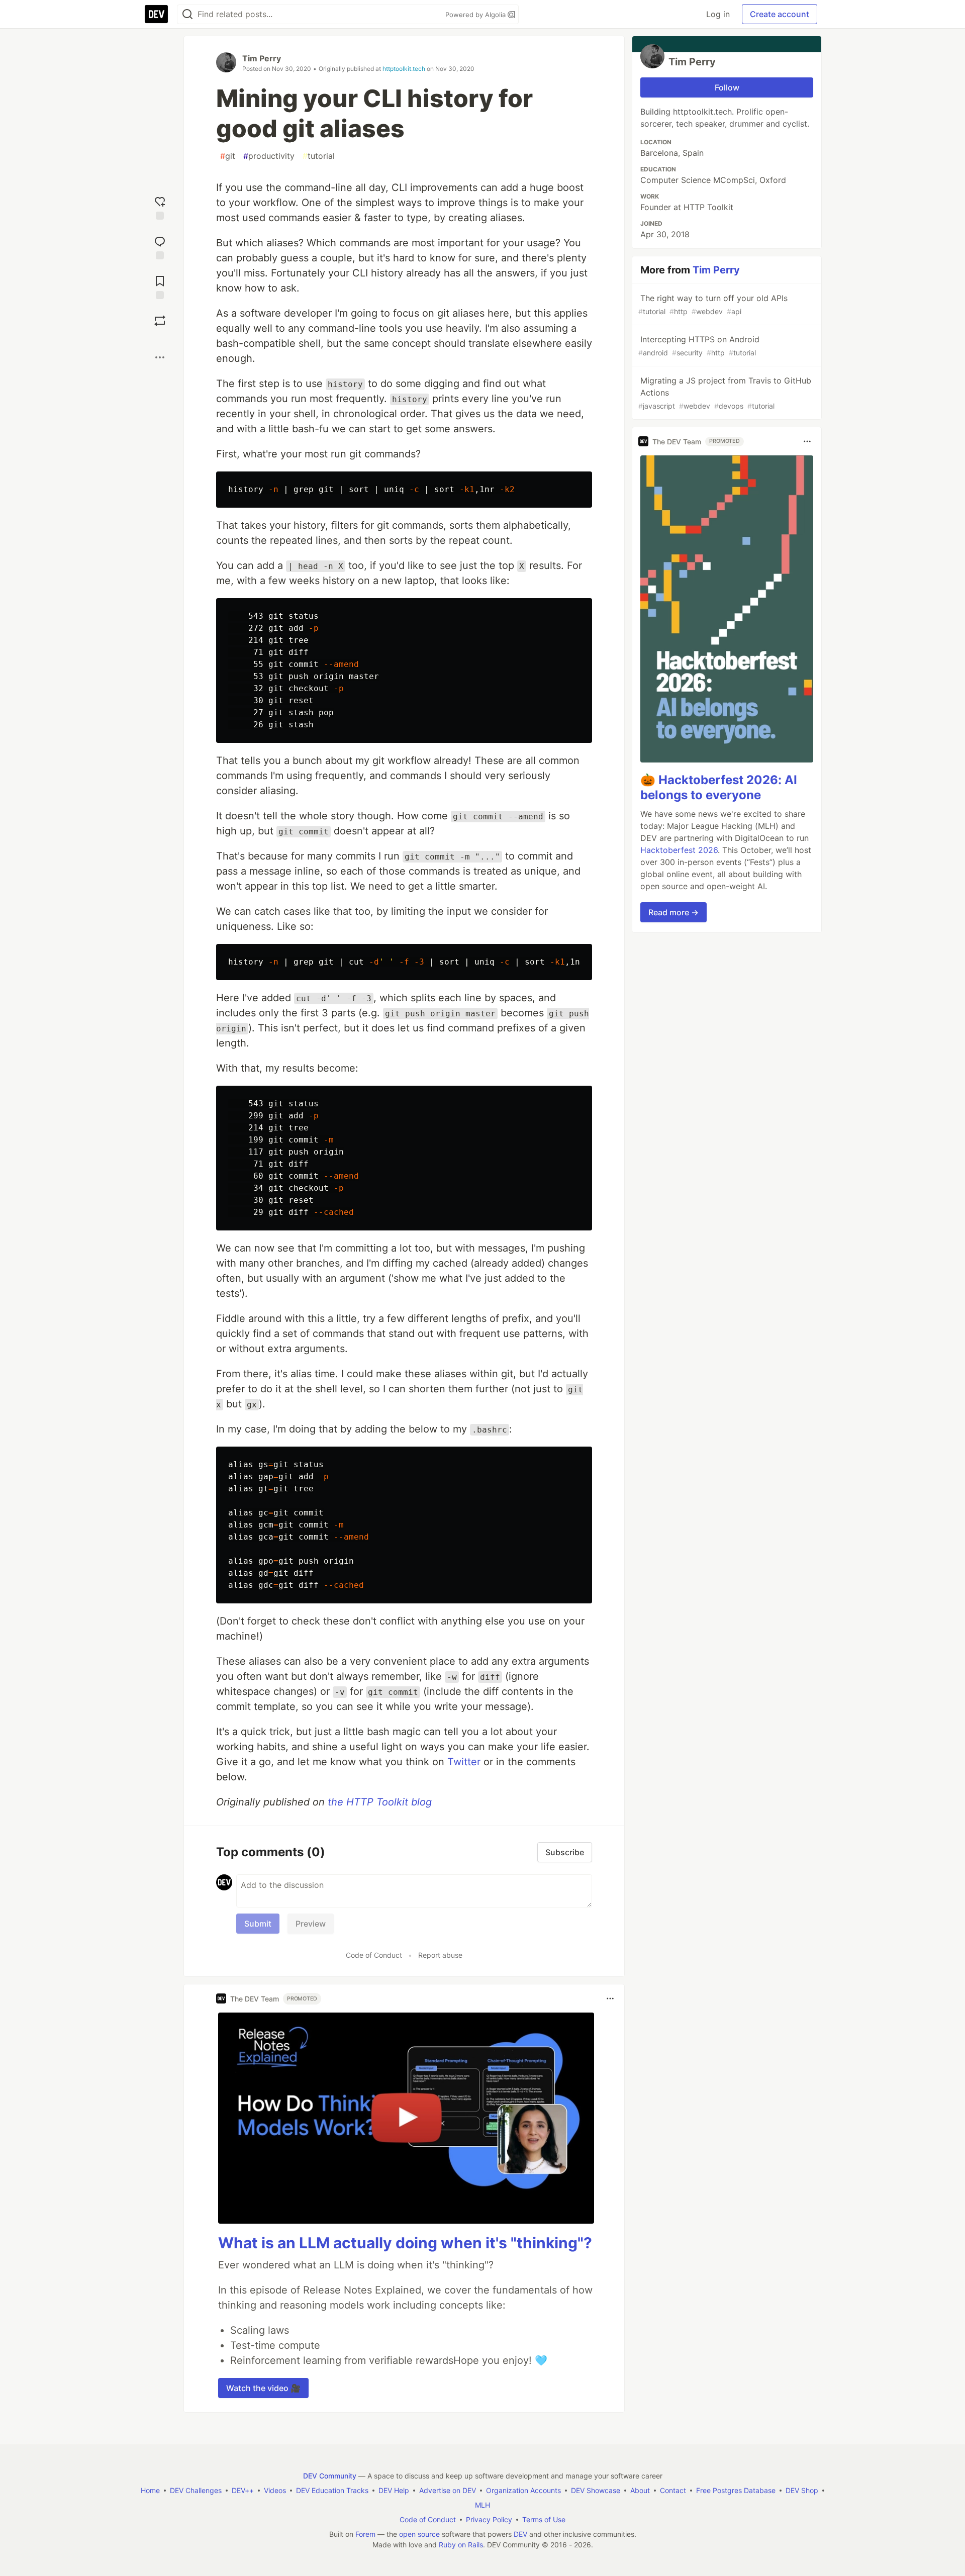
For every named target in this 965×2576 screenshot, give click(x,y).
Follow (727, 87)
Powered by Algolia (476, 15)
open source (419, 2534)
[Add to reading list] (160, 286)
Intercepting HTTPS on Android (699, 346)
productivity (269, 156)
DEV (520, 2534)
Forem (365, 2534)
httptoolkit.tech (404, 69)
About (640, 2490)
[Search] (187, 14)
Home (150, 2490)
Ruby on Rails (461, 2545)
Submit (258, 1924)
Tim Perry (262, 58)
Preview (311, 1924)
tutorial (319, 156)
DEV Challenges (196, 2490)
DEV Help (394, 2490)
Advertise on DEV (448, 2490)
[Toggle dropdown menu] (610, 1998)
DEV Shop (802, 2490)
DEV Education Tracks (332, 2490)
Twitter (464, 1762)
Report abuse (440, 1955)
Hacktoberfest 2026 (679, 850)
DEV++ (243, 2490)
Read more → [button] (673, 912)
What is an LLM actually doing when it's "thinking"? (405, 2243)
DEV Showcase (596, 2490)
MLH (482, 2505)
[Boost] (160, 321)
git (228, 156)
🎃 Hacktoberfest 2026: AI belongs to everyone (719, 787)
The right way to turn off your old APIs (713, 304)
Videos (275, 2490)
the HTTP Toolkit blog (380, 1802)
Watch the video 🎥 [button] (263, 2388)
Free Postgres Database (736, 2490)
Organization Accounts (523, 2490)
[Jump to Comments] (160, 247)
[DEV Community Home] (156, 14)
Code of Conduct (374, 1955)
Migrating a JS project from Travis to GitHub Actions (725, 393)
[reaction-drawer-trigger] (160, 207)
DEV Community (330, 2476)
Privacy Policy (489, 2519)
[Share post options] (160, 357)
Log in (718, 14)
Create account (780, 14)
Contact (673, 2490)
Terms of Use (544, 2519)
